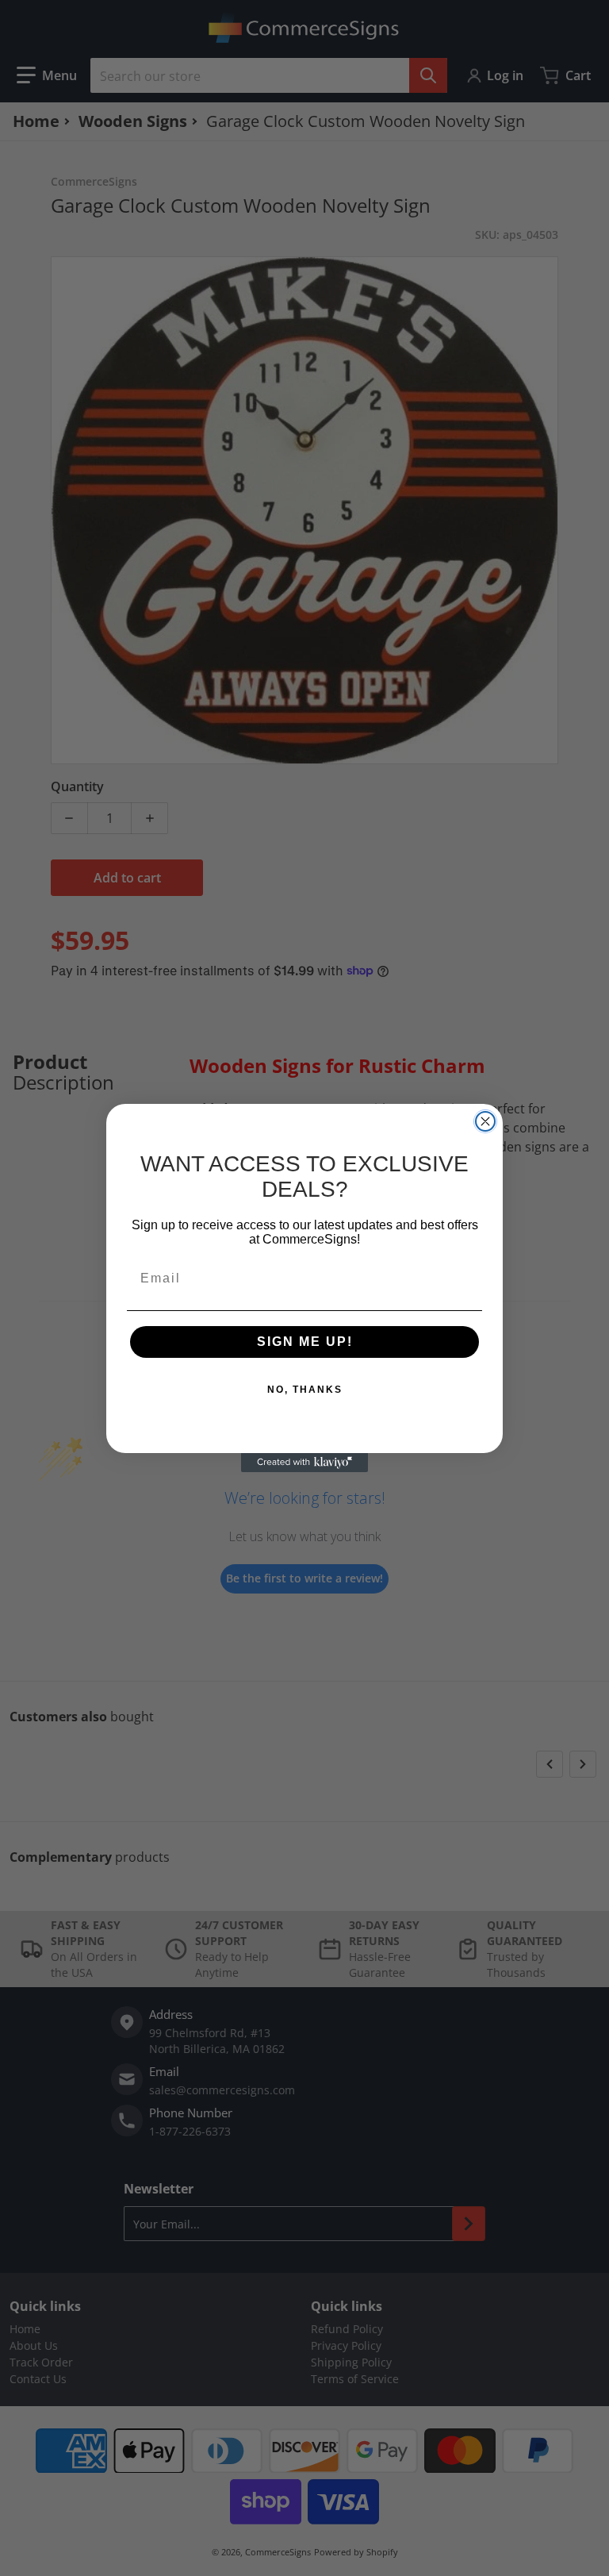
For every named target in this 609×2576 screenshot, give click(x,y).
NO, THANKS (305, 1390)
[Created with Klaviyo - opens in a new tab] (304, 1463)
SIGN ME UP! (305, 1342)
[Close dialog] (485, 1121)
